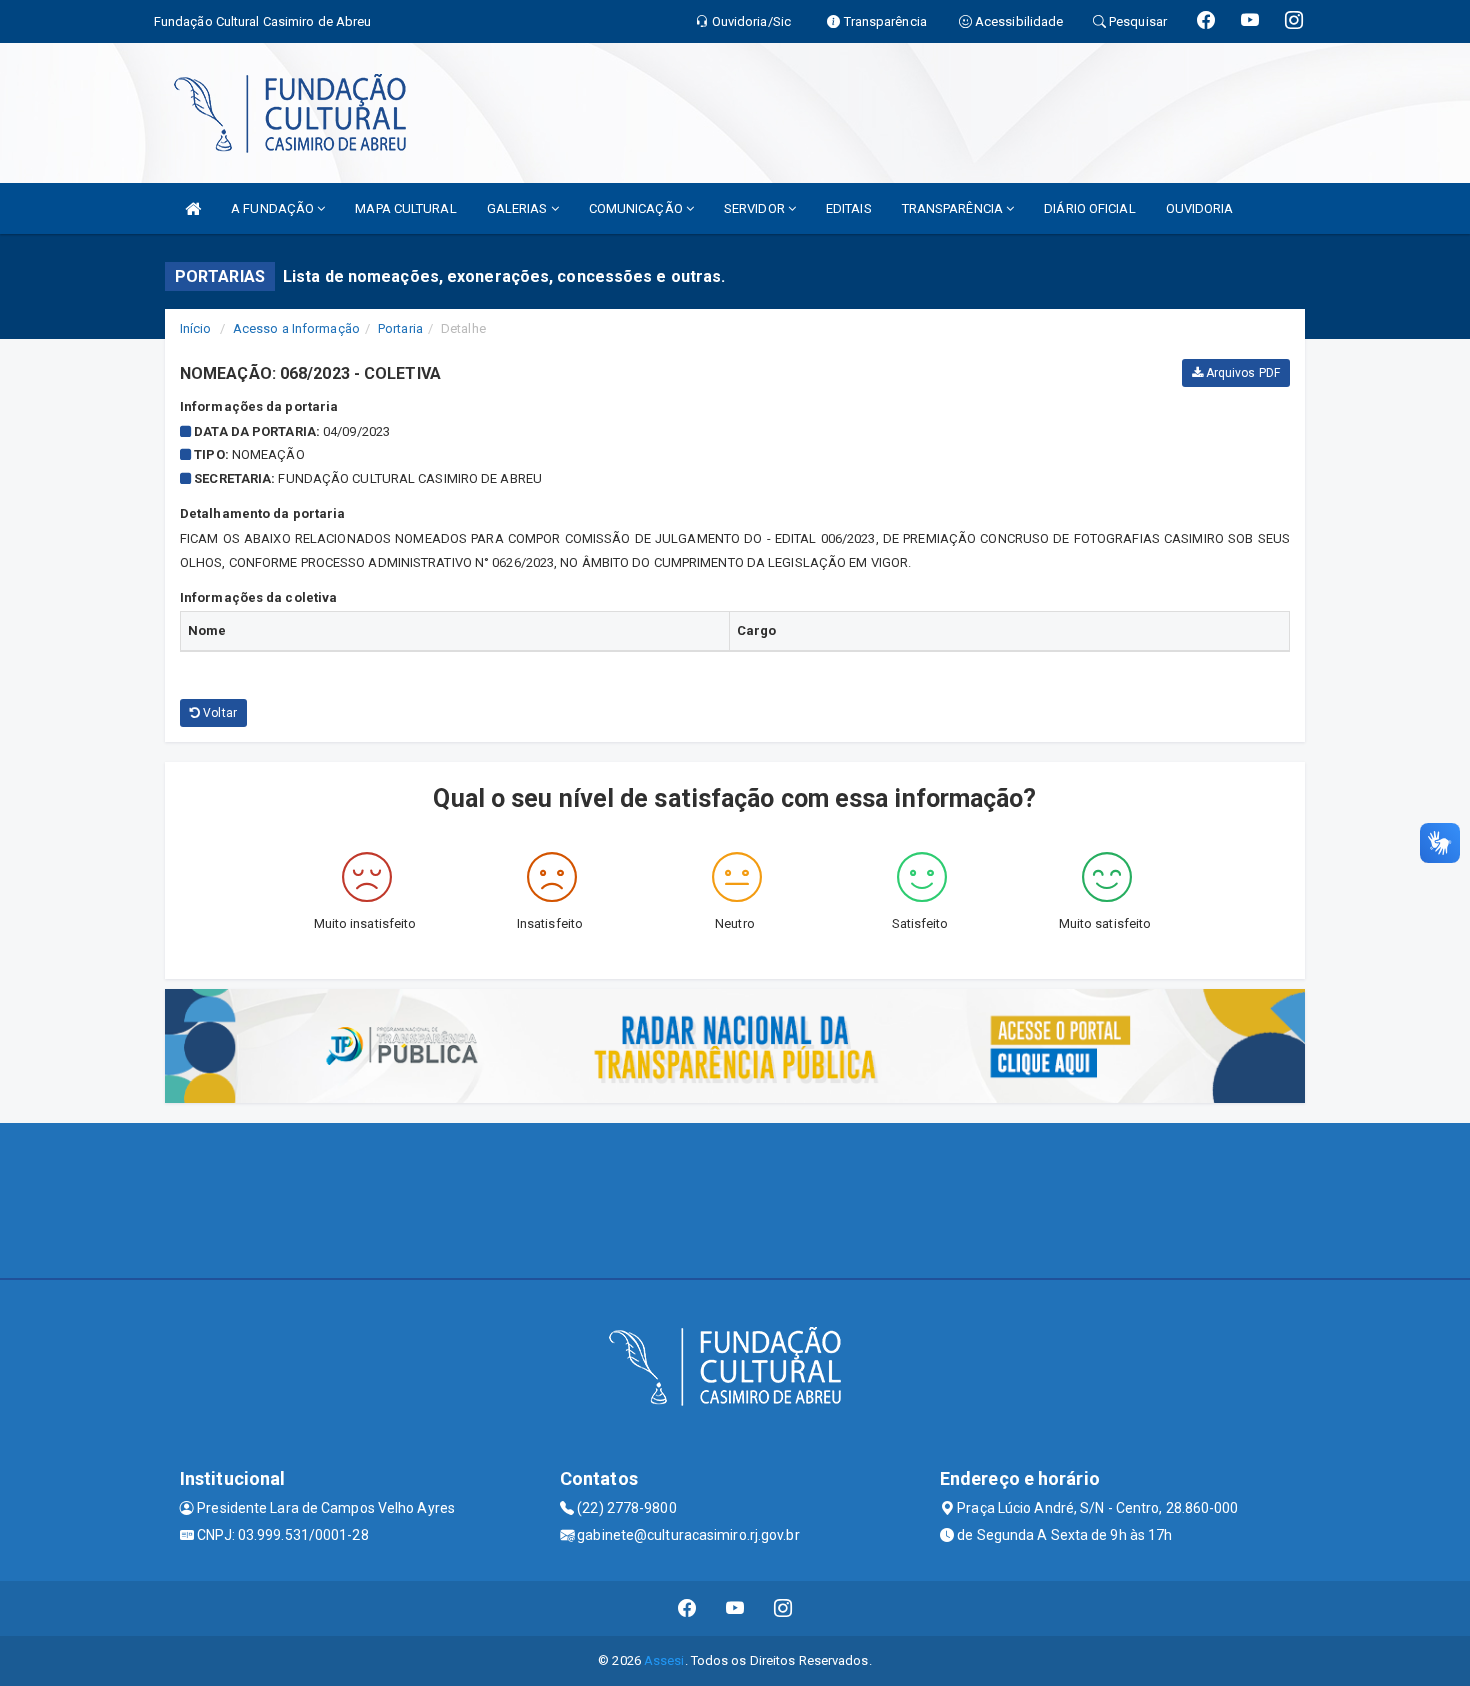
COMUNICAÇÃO (637, 208)
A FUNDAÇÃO (274, 208)
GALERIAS (519, 208)
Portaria (400, 328)
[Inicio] (193, 208)
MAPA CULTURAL (405, 208)
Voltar (218, 713)
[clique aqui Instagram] (783, 1608)
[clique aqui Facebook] (687, 1608)
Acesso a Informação (296, 328)
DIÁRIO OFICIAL (1089, 208)
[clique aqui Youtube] (735, 1608)
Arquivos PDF (1241, 373)
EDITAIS (849, 208)
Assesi (664, 1660)
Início (196, 328)
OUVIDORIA (1200, 208)
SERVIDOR (756, 208)
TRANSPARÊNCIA (954, 208)
